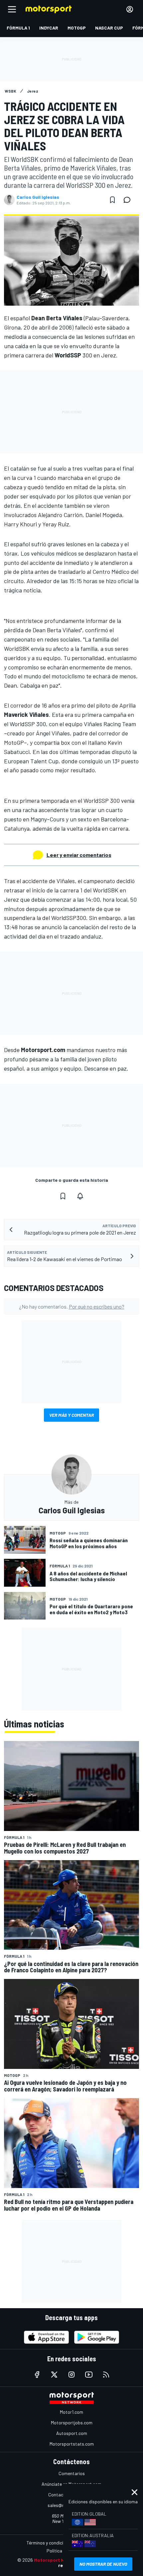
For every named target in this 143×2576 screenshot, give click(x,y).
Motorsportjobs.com (72, 2423)
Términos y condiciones (50, 2543)
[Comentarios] (129, 200)
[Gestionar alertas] (80, 1196)
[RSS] (106, 2375)
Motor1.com (71, 2412)
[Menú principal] (12, 9)
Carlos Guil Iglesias (38, 197)
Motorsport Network (57, 2560)
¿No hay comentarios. (72, 1306)
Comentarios (72, 2473)
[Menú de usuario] (130, 9)
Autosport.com (72, 2433)
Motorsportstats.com (72, 2444)
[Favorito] (112, 200)
